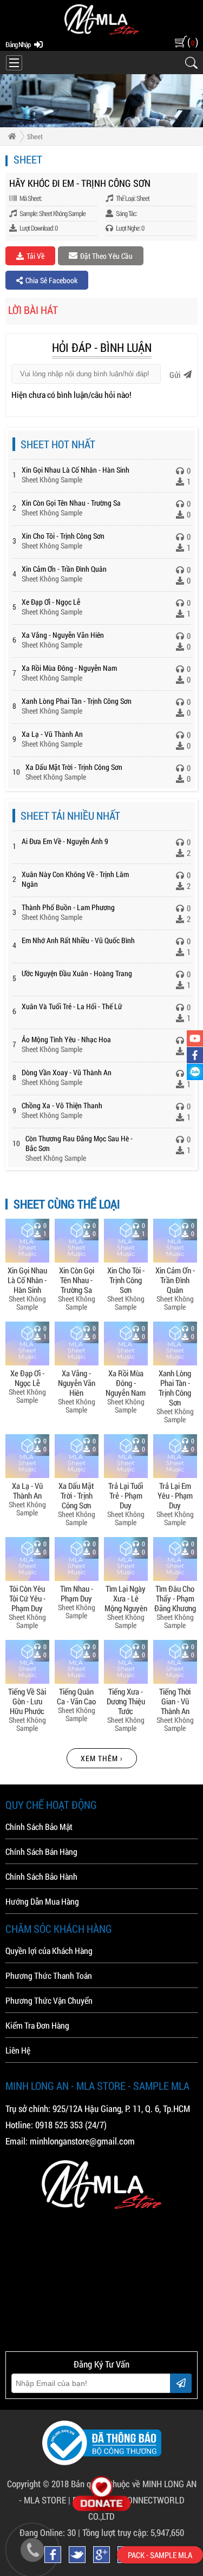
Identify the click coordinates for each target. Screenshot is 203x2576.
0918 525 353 (59, 2125)
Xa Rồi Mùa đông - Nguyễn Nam (69, 668)
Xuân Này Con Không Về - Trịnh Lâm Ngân (75, 879)
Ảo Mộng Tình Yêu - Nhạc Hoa (66, 1039)
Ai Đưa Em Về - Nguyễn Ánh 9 (65, 841)
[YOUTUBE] (195, 1038)
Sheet (35, 136)
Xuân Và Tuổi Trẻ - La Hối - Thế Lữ (72, 1006)
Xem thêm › (102, 1758)
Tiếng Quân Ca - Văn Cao (76, 1696)
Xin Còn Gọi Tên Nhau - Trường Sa (71, 503)
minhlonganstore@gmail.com (82, 2141)
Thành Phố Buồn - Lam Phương (68, 907)
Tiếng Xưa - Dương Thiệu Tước (126, 1701)
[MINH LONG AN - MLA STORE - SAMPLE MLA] (101, 32)
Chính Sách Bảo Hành (41, 1876)
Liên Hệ (18, 2050)
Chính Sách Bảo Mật (39, 1826)
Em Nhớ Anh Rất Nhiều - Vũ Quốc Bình (78, 940)
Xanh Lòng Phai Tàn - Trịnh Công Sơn (77, 701)
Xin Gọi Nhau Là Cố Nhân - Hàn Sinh (76, 470)
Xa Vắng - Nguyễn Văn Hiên (63, 635)
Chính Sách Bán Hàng (41, 1851)
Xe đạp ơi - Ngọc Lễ (51, 602)
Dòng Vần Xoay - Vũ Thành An (67, 1072)
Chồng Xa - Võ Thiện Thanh (62, 1105)
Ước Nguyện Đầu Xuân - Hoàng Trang (77, 973)
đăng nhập (18, 44)
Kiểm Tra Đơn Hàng (37, 2025)
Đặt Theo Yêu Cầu (106, 256)
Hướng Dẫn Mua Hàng (42, 1901)
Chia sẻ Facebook (51, 280)
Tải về (35, 256)
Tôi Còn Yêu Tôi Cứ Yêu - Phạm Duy (27, 1598)
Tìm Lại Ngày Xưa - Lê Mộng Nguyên (126, 1598)
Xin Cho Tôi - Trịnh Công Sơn (63, 536)
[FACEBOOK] (195, 1055)
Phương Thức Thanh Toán (49, 1975)
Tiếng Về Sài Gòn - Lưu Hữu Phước (27, 1701)
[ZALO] (195, 1072)
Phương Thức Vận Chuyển (49, 2000)
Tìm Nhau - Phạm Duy (77, 1593)
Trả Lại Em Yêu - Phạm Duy (175, 1495)
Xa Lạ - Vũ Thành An (52, 734)
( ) (192, 42)
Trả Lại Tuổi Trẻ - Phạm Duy (126, 1495)
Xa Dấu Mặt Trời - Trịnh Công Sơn (74, 767)
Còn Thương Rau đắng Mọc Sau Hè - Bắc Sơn (79, 1143)
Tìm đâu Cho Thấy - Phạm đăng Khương (175, 1598)
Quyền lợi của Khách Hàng (49, 1950)
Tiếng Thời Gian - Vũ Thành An (175, 1701)
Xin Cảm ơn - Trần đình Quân (64, 569)
